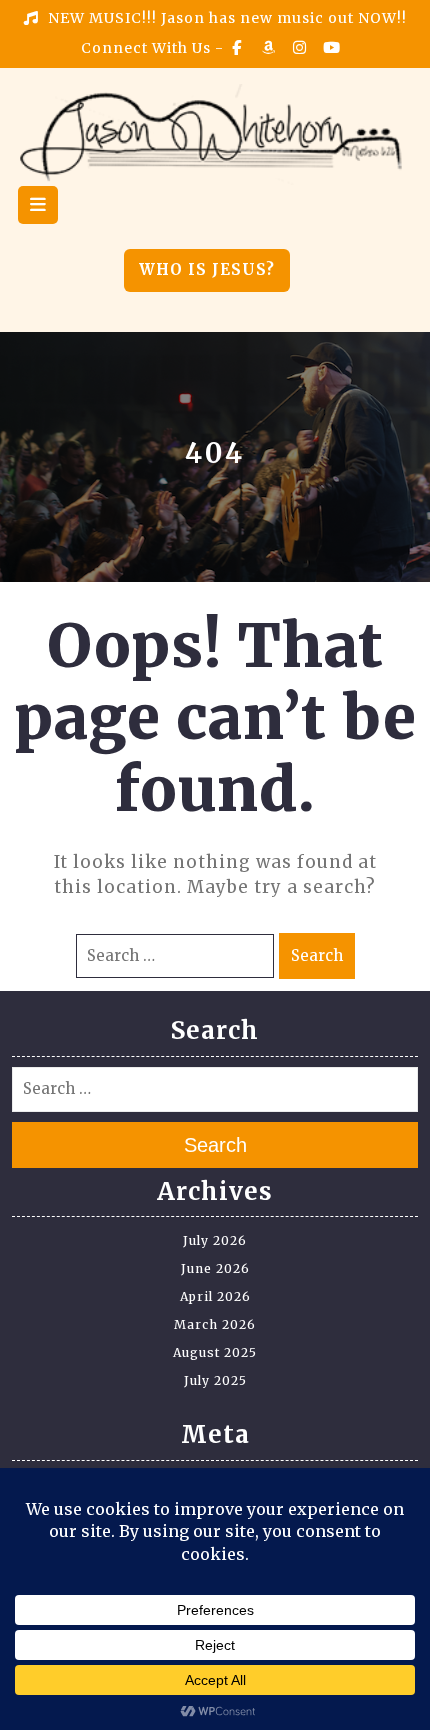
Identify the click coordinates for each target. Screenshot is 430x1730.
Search (317, 955)
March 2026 (215, 1324)
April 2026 (215, 1296)
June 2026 (215, 1268)
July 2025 (215, 1380)
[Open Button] (38, 205)
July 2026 (215, 1240)
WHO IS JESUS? (207, 269)
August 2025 (215, 1352)
